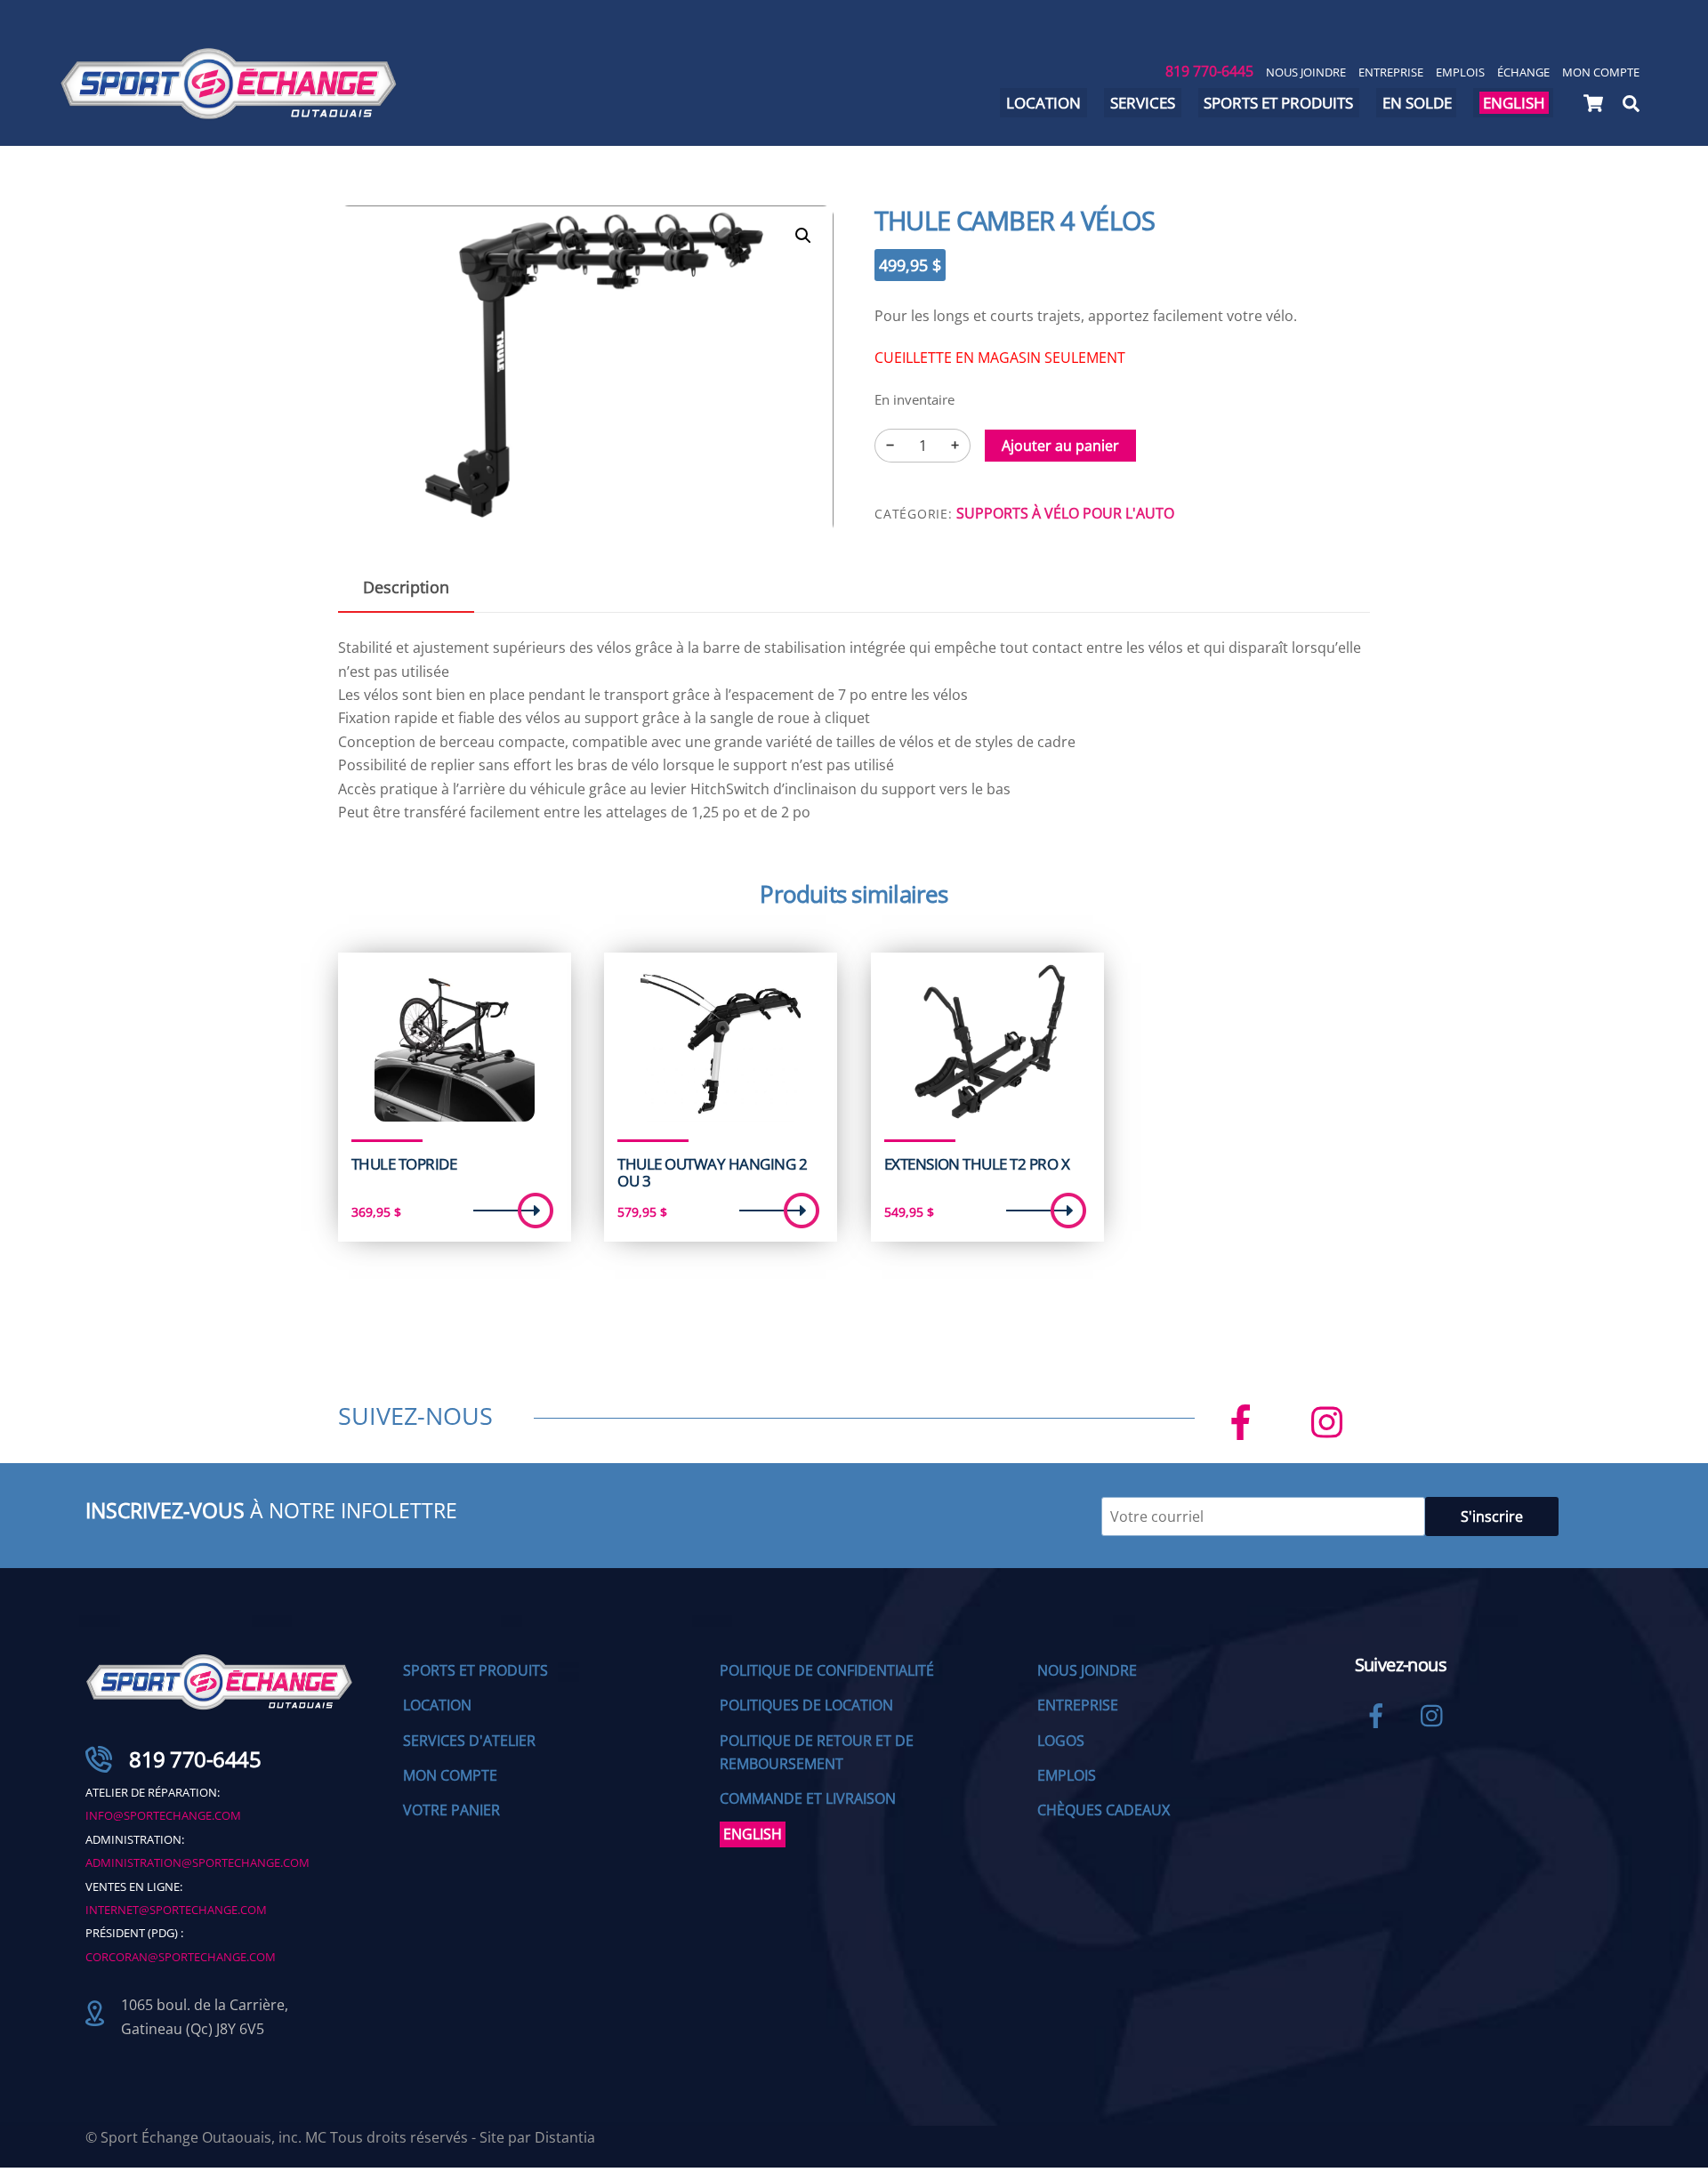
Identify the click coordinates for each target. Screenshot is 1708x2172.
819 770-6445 (1209, 71)
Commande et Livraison (808, 1798)
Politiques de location (806, 1705)
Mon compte (1601, 72)
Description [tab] (406, 587)
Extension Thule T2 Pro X (977, 1164)
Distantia (565, 2137)
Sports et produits (1278, 103)
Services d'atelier (469, 1741)
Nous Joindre (1306, 72)
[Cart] (1593, 103)
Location (1043, 103)
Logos (1061, 1741)
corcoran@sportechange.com (181, 1957)
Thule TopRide (404, 1164)
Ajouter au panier (1060, 446)
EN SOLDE (1417, 103)
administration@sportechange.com (197, 1862)
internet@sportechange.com (176, 1910)
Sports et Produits (475, 1670)
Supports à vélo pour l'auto (1065, 513)
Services (1143, 103)
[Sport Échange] (229, 112)
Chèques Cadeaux (1104, 1810)
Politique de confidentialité (827, 1670)
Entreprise (1391, 72)
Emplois (1460, 72)
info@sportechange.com (163, 1815)
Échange (1523, 72)
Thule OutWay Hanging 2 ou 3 (712, 1173)
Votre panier (451, 1810)
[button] (803, 236)
